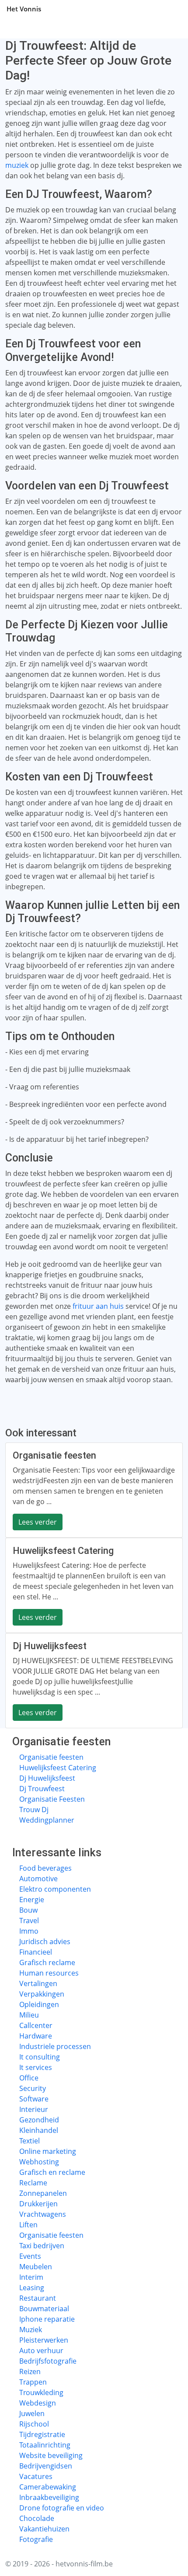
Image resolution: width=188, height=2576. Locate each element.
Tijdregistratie (42, 2434)
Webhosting (39, 2162)
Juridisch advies (45, 1942)
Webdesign (38, 2403)
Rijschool (34, 2424)
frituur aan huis (98, 1306)
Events (30, 2256)
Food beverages (45, 1868)
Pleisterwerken (44, 2340)
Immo (29, 1931)
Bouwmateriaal (44, 2309)
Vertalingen (38, 1983)
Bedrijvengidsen (46, 2466)
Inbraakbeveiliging (49, 2497)
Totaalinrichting (45, 2445)
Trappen (33, 2382)
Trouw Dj (34, 1810)
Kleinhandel (39, 2130)
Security (33, 2088)
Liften (28, 2225)
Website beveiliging (51, 2455)
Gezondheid (39, 2120)
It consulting (40, 2057)
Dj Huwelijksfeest (47, 1778)
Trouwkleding (41, 2392)
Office (29, 2078)
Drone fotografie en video (62, 2508)
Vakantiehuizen (44, 2529)
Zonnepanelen (43, 2193)
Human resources (49, 1973)
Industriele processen (55, 2046)
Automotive (38, 1879)
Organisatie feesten (51, 1757)
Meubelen (36, 2267)
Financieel (36, 1952)
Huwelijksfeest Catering (58, 1768)
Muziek (31, 2330)
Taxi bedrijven (42, 2246)
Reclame (33, 2183)
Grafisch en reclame (52, 2172)
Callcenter (36, 2025)
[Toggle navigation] (171, 9)
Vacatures (36, 2476)
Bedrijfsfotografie (48, 2361)
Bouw (28, 1910)
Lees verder (38, 1522)
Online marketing (48, 2151)
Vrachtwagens (43, 2214)
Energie (32, 1900)
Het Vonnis (24, 9)
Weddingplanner (47, 1820)
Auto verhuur (41, 2351)
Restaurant (38, 2298)
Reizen (30, 2371)
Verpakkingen (42, 1994)
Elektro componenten (55, 1889)
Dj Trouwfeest (42, 1789)
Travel (29, 1921)
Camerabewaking (48, 2487)
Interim (31, 2277)
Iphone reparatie (47, 2319)
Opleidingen (39, 2004)
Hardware (36, 2036)
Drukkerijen (38, 2204)
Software (34, 2099)
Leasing (32, 2288)
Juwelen (32, 2413)
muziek (17, 165)
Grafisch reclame (47, 1962)
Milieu (29, 2015)
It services (36, 2067)
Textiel (30, 2141)
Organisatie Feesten (52, 1799)
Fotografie (36, 2539)
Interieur (34, 2109)
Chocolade (37, 2518)
